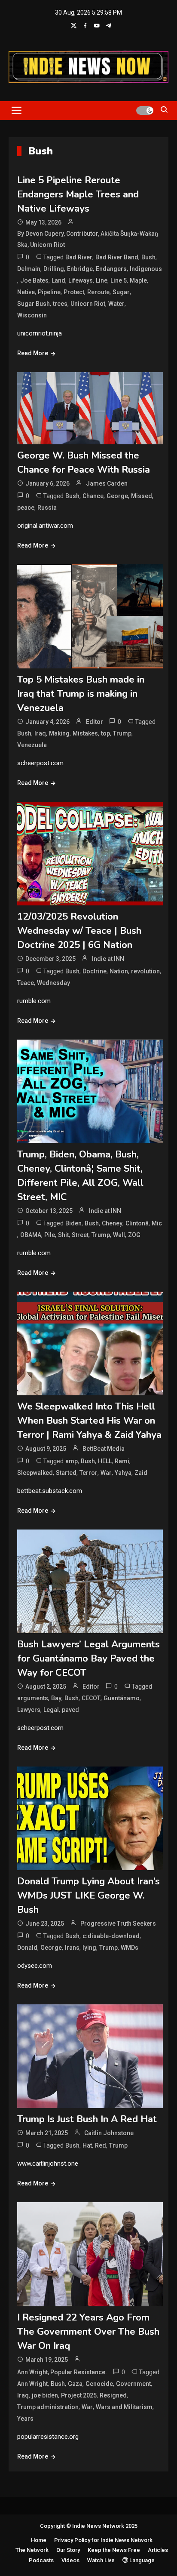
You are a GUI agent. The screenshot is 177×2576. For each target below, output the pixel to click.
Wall (119, 1235)
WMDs (130, 1948)
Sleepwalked (35, 1473)
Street (80, 1235)
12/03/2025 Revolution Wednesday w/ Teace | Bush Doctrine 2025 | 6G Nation (79, 931)
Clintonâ (137, 1223)
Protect (74, 292)
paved (70, 1710)
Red (101, 2145)
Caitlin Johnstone (109, 2133)
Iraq (40, 733)
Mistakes (85, 733)
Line (102, 280)
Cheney (112, 1223)
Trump (122, 733)
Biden (73, 1223)
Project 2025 (79, 2395)
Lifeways (81, 280)
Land (58, 280)
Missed (142, 496)
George (117, 496)
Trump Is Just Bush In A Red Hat (87, 2119)
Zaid (141, 1473)
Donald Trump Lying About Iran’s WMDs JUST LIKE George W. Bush (88, 1896)
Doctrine (95, 971)
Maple (138, 280)
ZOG (134, 1235)
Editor (95, 722)
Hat (87, 2145)
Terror (88, 1473)
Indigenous (146, 269)
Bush (148, 257)
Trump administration (48, 2407)
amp (72, 1461)
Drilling (54, 269)
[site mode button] (145, 111)
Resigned (113, 2395)
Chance (93, 496)
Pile (50, 1235)
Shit (63, 1235)
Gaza (75, 2384)
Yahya (123, 1473)
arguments (33, 1698)
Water (116, 304)
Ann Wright (32, 2384)
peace (26, 508)
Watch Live (101, 2560)
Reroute (98, 292)
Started (66, 1473)
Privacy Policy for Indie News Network (103, 2540)
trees (60, 304)
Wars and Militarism (124, 2407)
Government (133, 2384)
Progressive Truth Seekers (118, 1924)
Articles (158, 2550)
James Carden (107, 483)
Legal (51, 1710)
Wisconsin (32, 315)
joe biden (45, 2395)
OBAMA (31, 1235)
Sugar (121, 292)
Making (59, 733)
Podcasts (41, 2560)
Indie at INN (108, 959)
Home (39, 2540)
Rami (122, 1461)
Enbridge (80, 269)
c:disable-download (111, 1936)
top (105, 733)
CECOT (91, 1698)
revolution (145, 971)
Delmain (29, 269)
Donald (27, 1948)
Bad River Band (117, 257)
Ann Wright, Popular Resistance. (62, 2372)
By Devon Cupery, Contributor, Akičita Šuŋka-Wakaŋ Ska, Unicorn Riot (88, 239)
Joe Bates (34, 280)
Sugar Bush (34, 304)
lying (89, 1948)
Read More (33, 353)
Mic (157, 1223)
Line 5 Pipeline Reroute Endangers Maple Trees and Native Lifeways (78, 194)
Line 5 (119, 280)
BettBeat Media (104, 1449)
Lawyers (29, 1710)
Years (25, 2419)
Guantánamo (122, 1698)
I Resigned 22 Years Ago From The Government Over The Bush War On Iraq (88, 2332)
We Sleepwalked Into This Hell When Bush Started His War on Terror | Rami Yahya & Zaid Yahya (89, 1421)
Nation (119, 971)
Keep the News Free (114, 2550)
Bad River (79, 257)
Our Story (68, 2550)
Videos (70, 2560)
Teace (26, 983)
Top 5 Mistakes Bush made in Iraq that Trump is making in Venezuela (81, 694)
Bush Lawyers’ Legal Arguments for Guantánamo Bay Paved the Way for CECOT (88, 1659)
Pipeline (49, 292)
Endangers (111, 269)
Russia (47, 508)
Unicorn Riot (88, 304)
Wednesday (53, 983)
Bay (56, 1698)
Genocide (99, 2384)
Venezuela (32, 745)
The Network (32, 2550)
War (106, 1473)
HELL (105, 1461)
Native (26, 292)
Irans (72, 1948)
